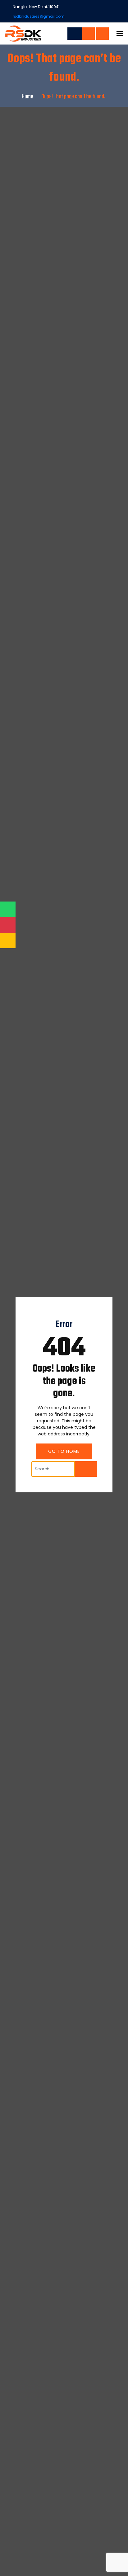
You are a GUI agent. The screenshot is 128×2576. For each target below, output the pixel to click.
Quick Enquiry (103, 34)
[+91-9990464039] (89, 34)
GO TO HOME (64, 1451)
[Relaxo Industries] (23, 33)
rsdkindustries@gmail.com (39, 16)
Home (27, 97)
